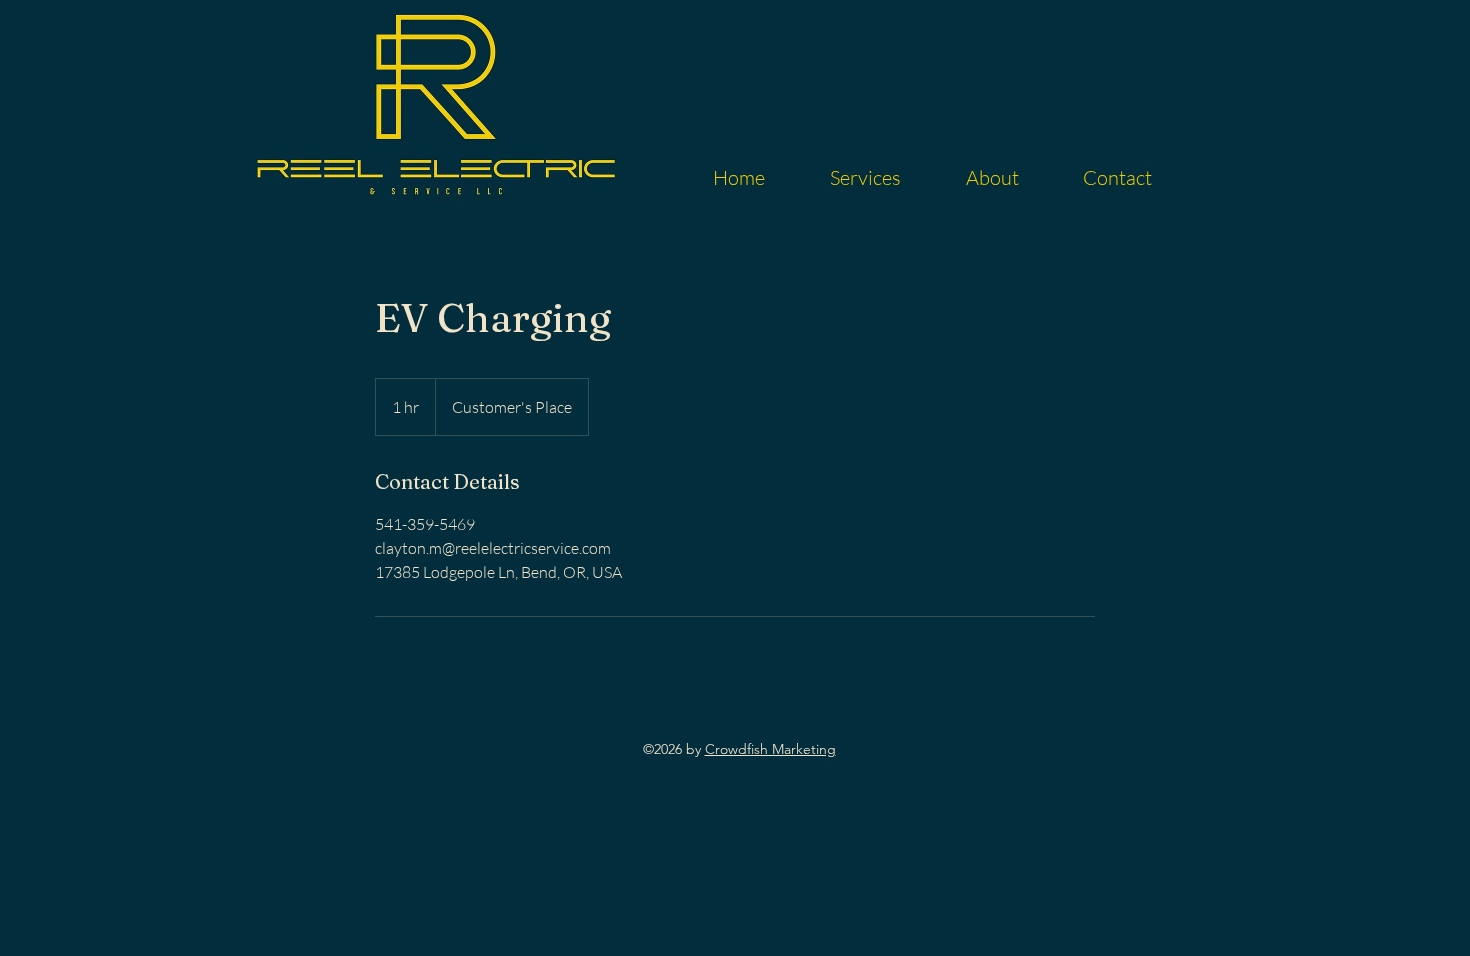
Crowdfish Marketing (770, 749)
